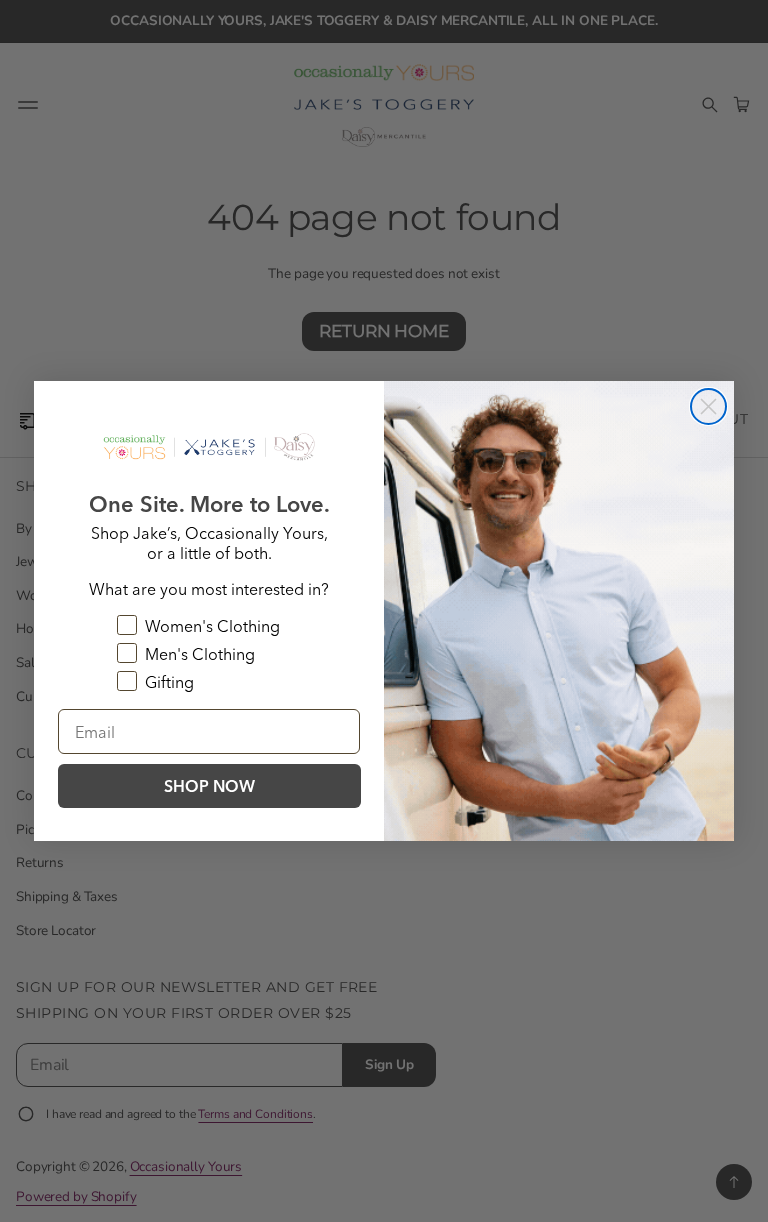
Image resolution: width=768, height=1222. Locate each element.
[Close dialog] (708, 406)
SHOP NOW (209, 786)
